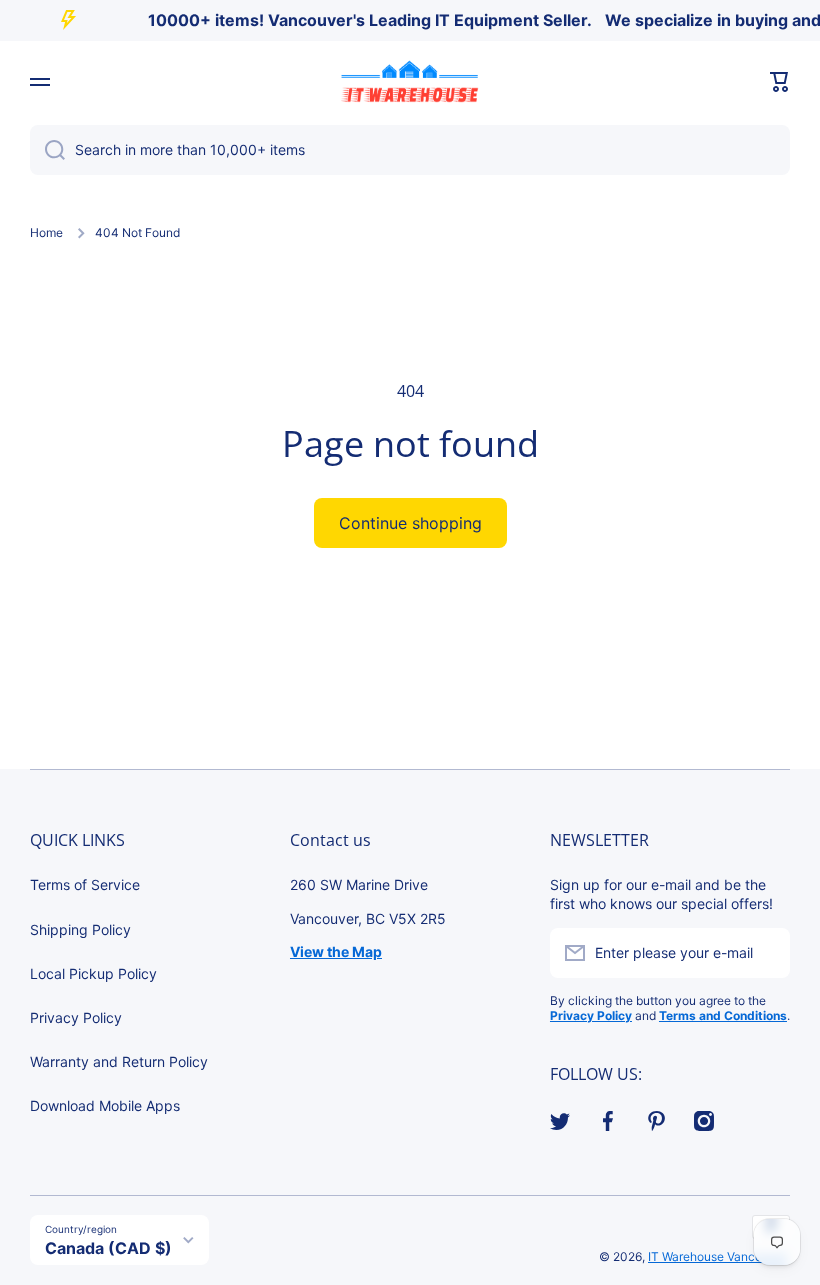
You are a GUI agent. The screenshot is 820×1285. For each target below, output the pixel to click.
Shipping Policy (80, 929)
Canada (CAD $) (108, 1248)
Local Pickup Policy (93, 973)
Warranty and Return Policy (119, 1061)
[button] (780, 82)
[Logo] (410, 82)
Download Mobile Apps (105, 1105)
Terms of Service (85, 884)
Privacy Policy (76, 1017)
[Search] (47, 150)
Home (46, 232)
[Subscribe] (765, 953)
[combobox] (410, 150)
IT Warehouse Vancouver (717, 1256)
